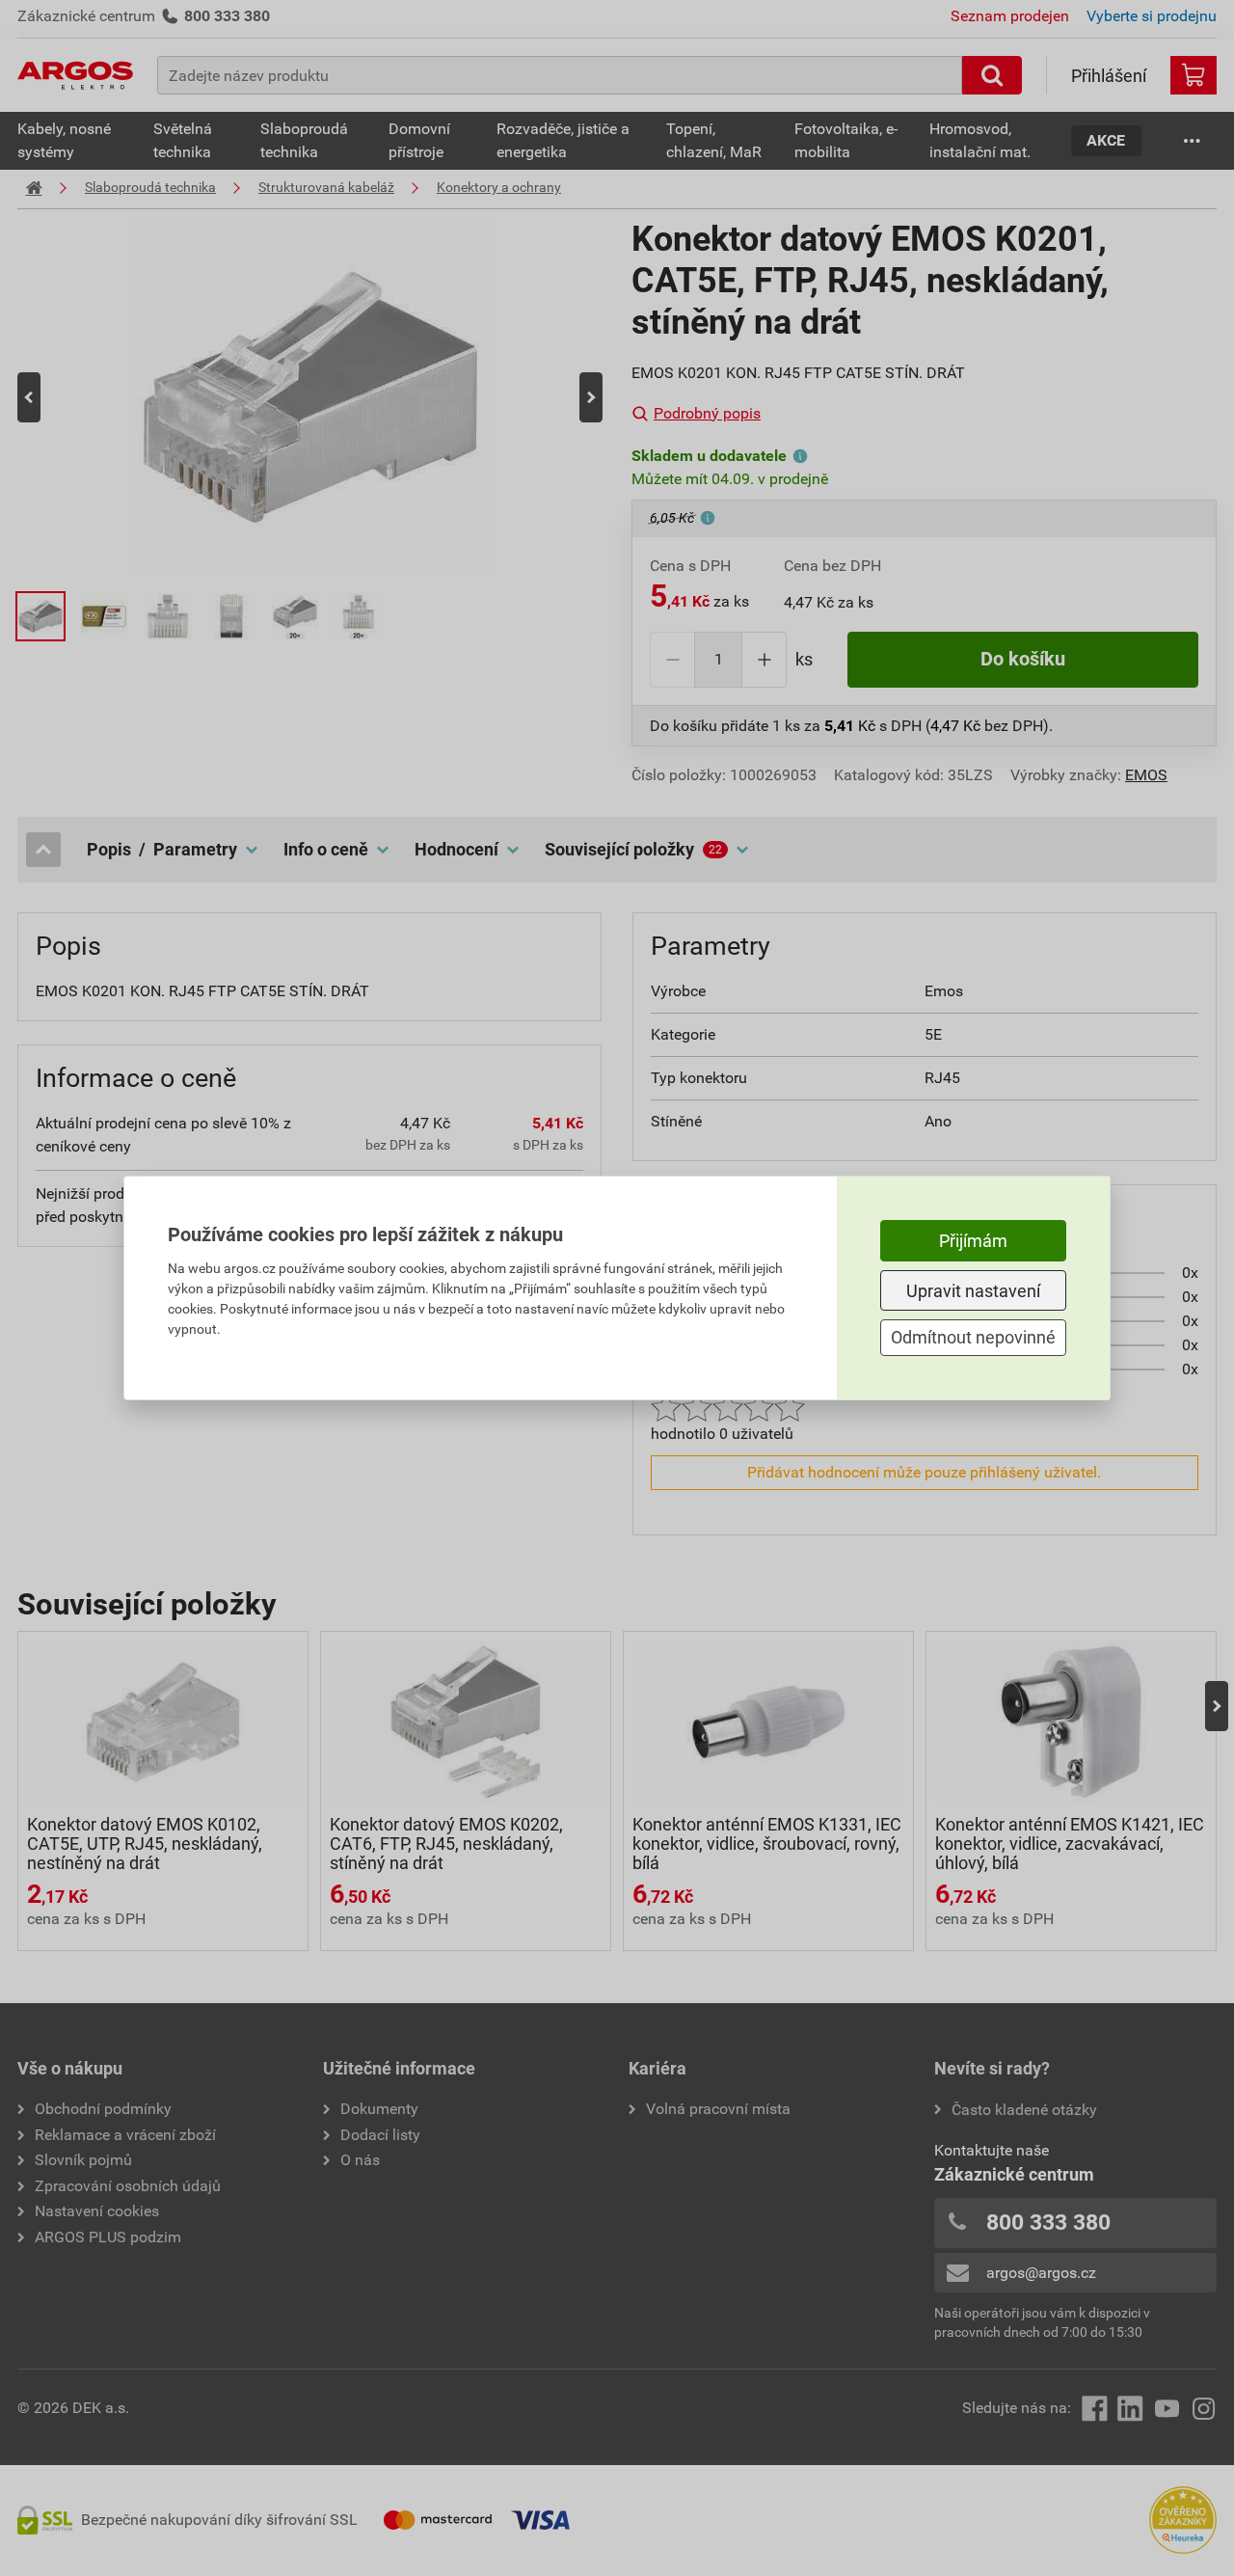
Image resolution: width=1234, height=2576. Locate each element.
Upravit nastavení (973, 1291)
